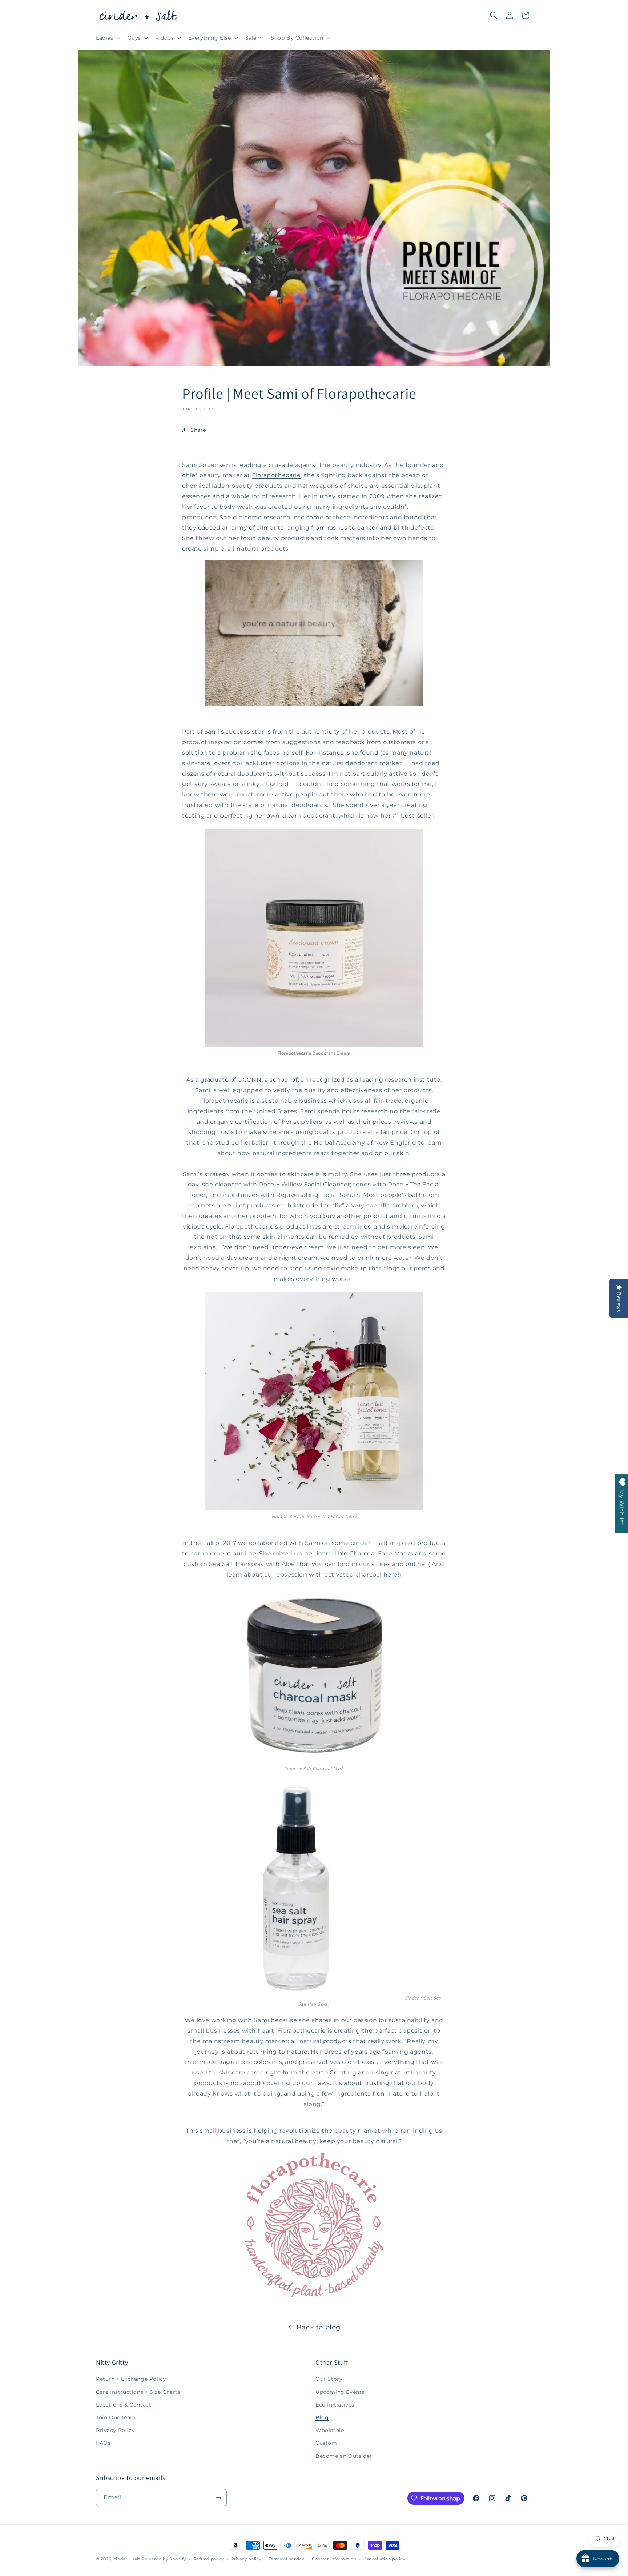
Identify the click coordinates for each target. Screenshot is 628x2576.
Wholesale (330, 2430)
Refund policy (209, 2559)
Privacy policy (246, 2559)
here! (391, 1575)
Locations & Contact (124, 2405)
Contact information (334, 2559)
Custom (326, 2443)
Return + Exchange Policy (131, 2379)
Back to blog (319, 2327)
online (415, 1564)
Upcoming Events (340, 2392)
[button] (107, 38)
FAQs (103, 2443)
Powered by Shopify (164, 2559)
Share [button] (198, 430)
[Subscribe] (218, 2498)
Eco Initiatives (335, 2405)
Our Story (329, 2379)
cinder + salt (127, 2559)
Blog (322, 2417)
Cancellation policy (384, 2559)
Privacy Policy (115, 2430)
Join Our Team (116, 2417)
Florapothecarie (276, 475)
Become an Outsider (344, 2456)
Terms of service (287, 2559)
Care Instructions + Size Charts (138, 2392)
